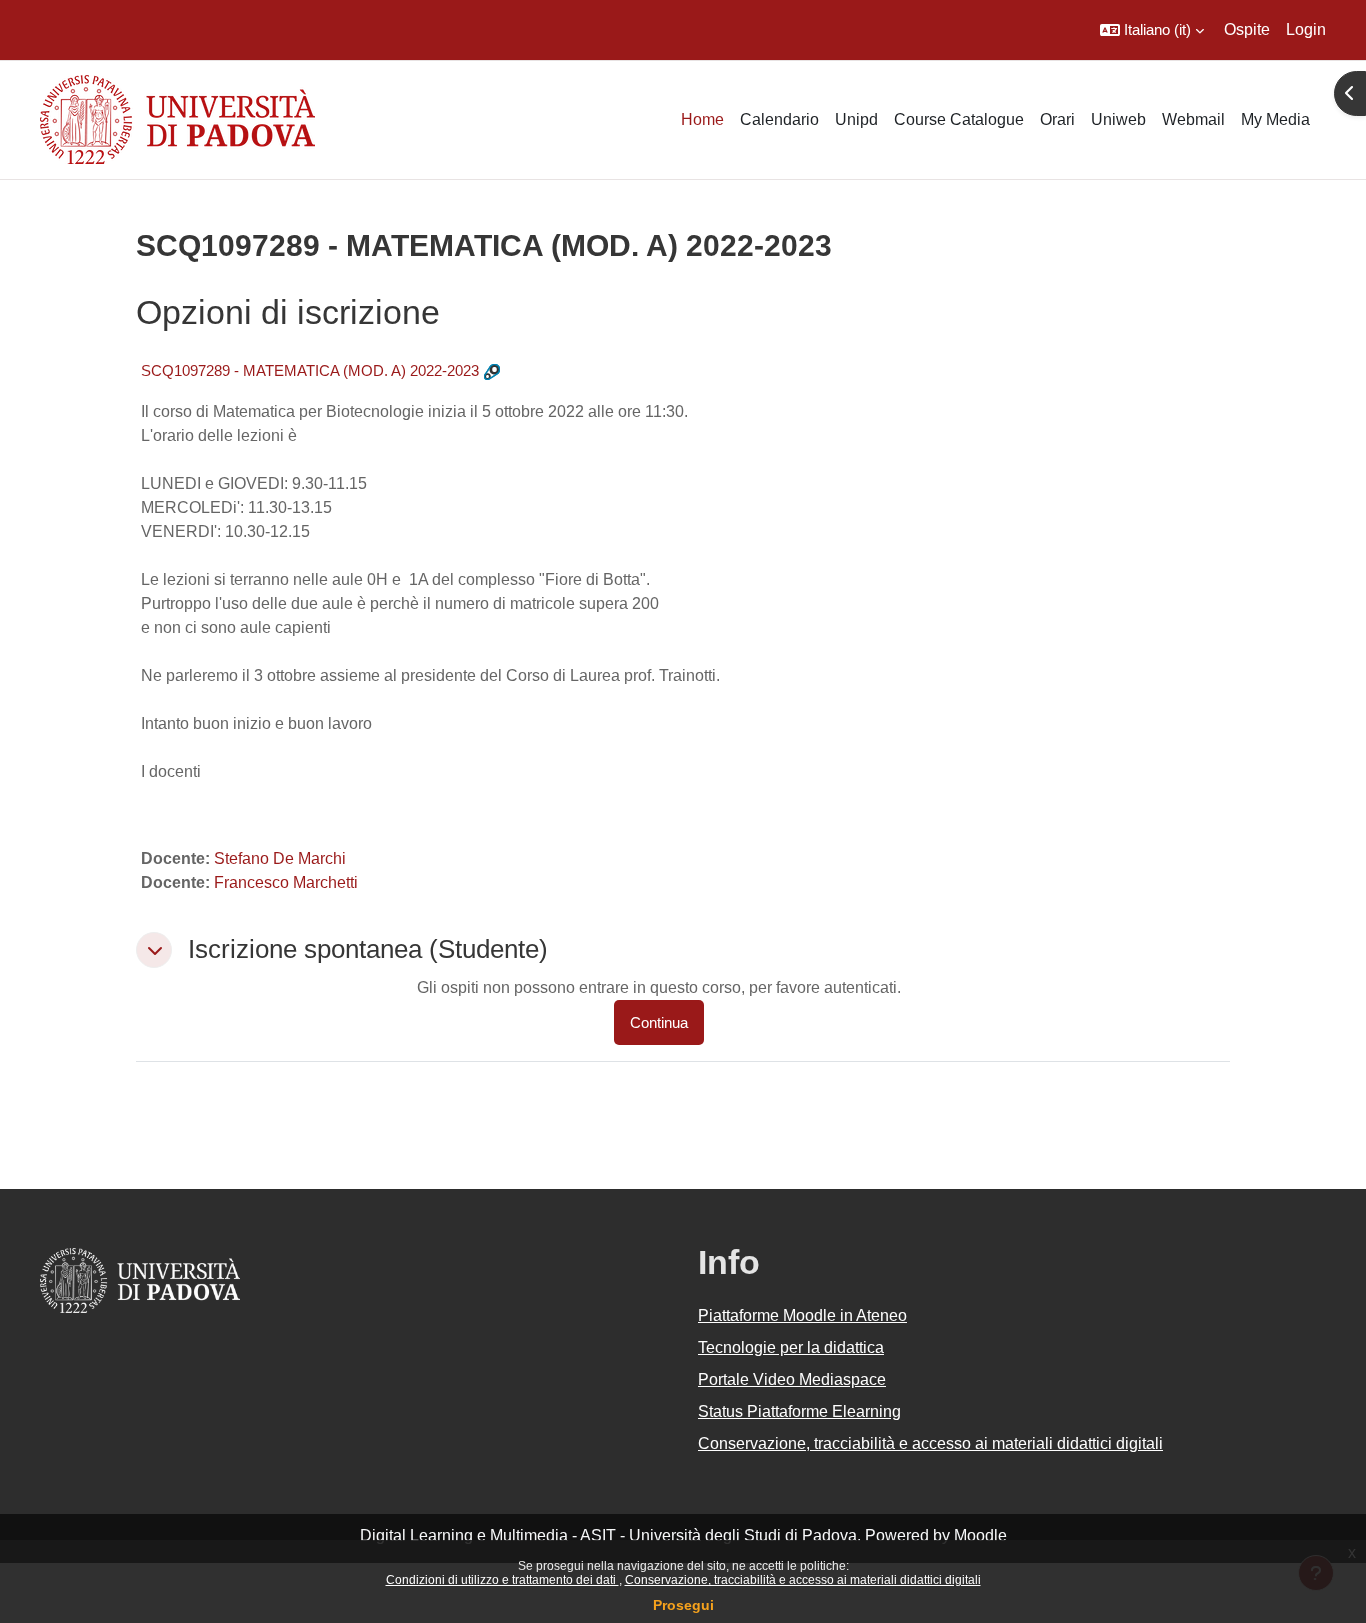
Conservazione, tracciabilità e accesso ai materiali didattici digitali (803, 1580)
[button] (1152, 30)
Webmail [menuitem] (1193, 119)
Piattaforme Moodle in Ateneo (802, 1315)
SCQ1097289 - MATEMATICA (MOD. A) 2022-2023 (310, 370)
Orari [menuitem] (1057, 119)
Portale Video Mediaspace (792, 1379)
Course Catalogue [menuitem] (959, 119)
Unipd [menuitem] (856, 119)
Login (1306, 29)
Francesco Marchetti (286, 882)
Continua (659, 1022)
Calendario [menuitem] (779, 119)
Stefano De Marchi (280, 858)
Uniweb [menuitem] (1118, 119)
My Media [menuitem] (1275, 119)
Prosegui (683, 1605)
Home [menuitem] (702, 119)
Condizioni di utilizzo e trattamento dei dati (502, 1580)
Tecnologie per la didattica (791, 1347)
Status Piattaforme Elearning (799, 1411)
